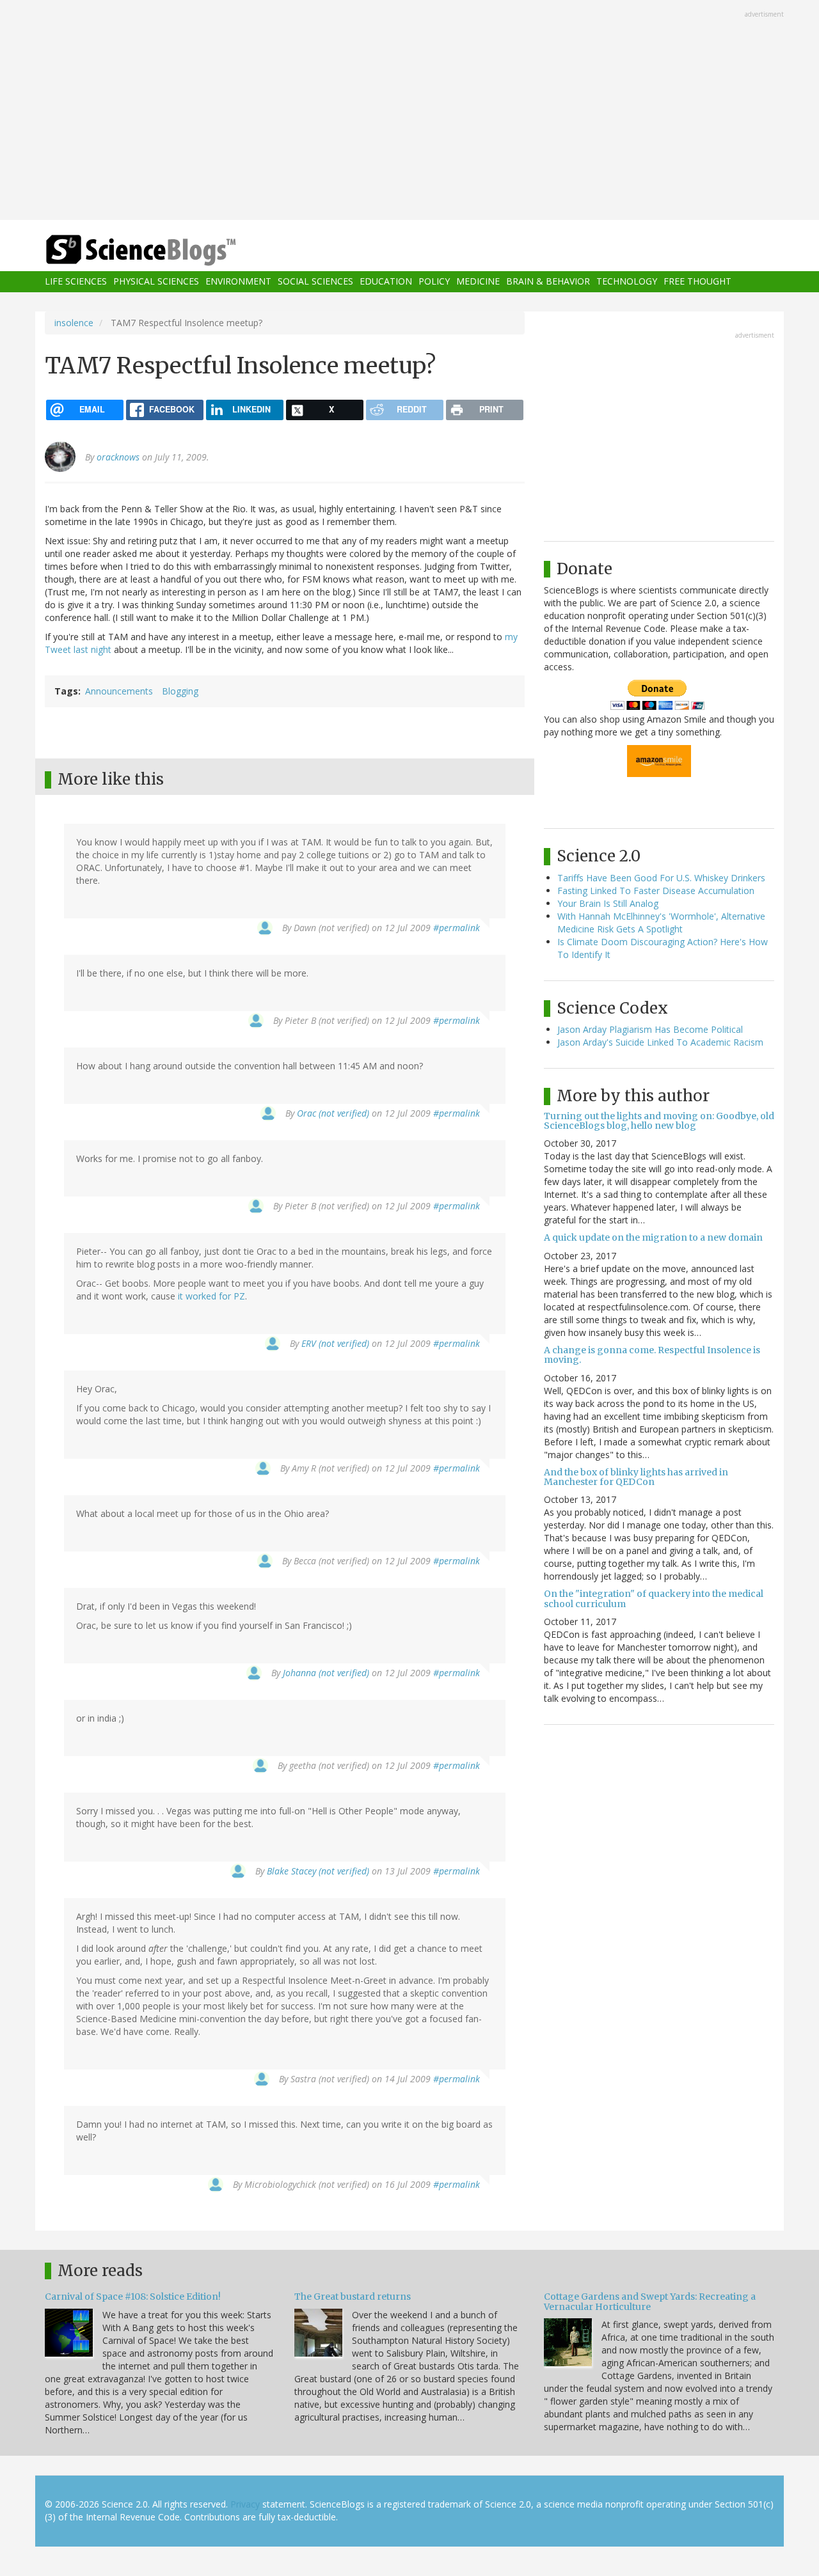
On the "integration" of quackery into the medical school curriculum (654, 1598)
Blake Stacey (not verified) (318, 1871)
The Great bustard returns (353, 2297)
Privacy (245, 2504)
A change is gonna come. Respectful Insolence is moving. (652, 1355)
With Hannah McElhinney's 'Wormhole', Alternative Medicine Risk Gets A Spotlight (661, 923)
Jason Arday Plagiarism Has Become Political (650, 1029)
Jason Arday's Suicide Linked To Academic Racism (660, 1042)
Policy (434, 282)
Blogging (180, 691)
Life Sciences (76, 282)
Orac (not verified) (333, 1113)
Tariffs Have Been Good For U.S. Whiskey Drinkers (661, 878)
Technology (627, 282)
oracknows (118, 457)
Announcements (119, 691)
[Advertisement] (409, 111)
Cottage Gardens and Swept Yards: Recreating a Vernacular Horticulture (650, 2301)
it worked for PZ (211, 1296)
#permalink (457, 928)
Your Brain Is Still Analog (608, 903)
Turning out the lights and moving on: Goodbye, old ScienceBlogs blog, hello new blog (659, 1121)
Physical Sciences (156, 282)
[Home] (166, 250)
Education (386, 282)
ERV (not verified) (335, 1343)
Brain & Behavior (548, 282)
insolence (74, 323)
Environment (238, 282)
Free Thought (697, 282)
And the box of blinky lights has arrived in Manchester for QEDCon (636, 1477)
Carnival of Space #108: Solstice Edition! (133, 2297)
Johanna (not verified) (326, 1673)
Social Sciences (315, 282)
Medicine (478, 282)
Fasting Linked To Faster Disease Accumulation (656, 891)
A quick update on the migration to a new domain (653, 1237)
